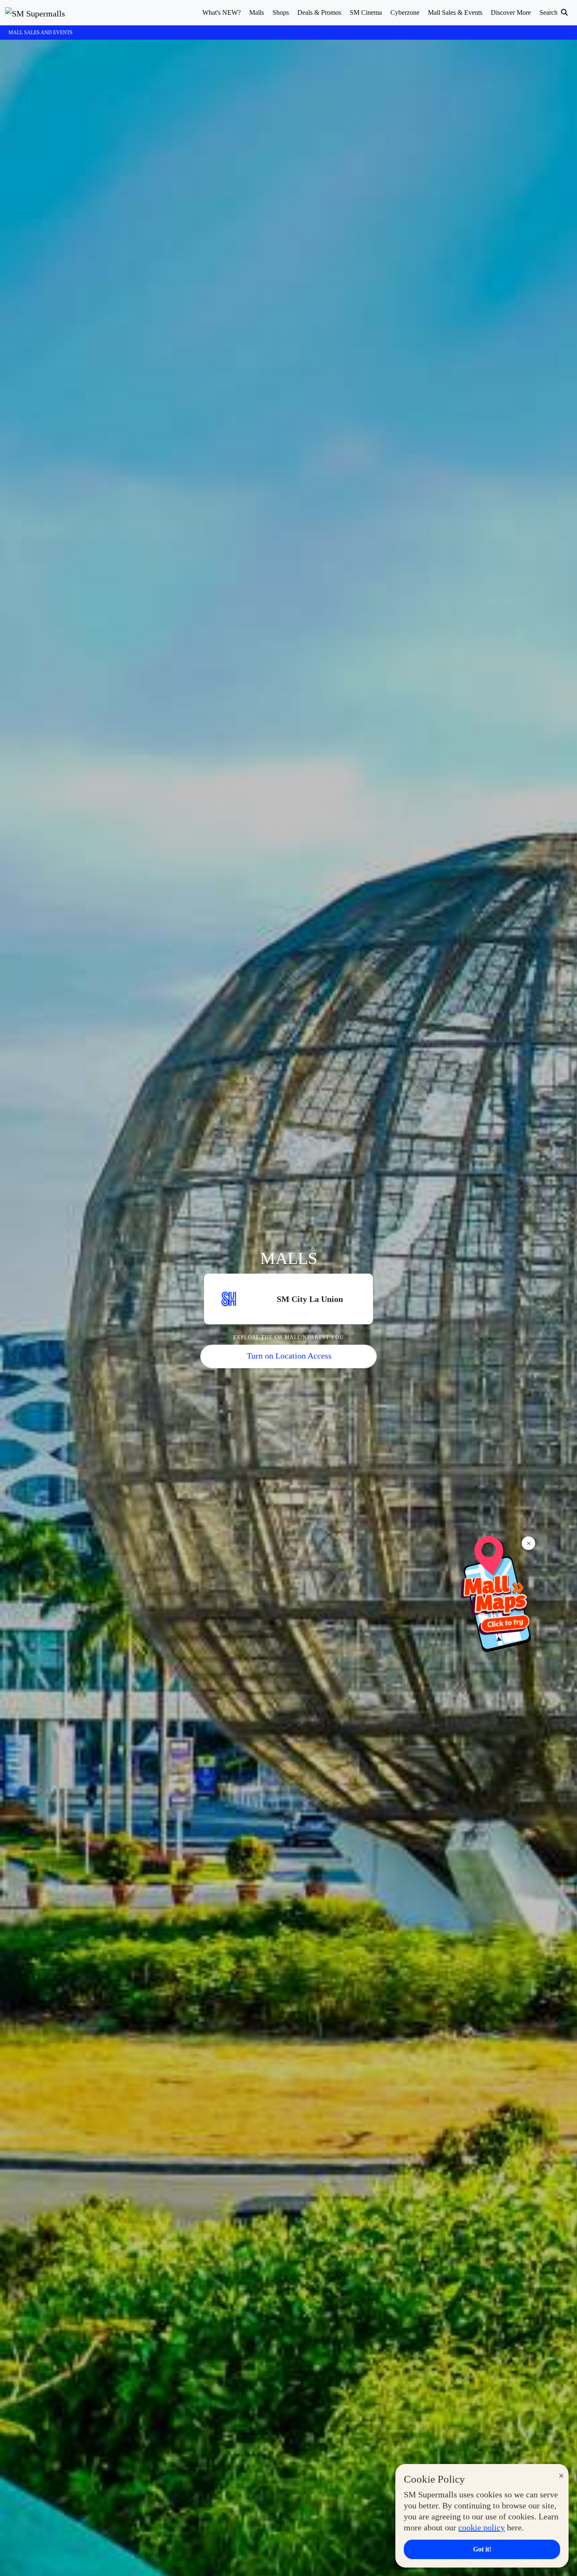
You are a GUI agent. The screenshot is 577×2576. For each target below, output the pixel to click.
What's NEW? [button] (222, 12)
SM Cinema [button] (366, 12)
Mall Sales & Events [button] (455, 12)
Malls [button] (257, 12)
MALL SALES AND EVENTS (41, 33)
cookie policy (482, 2527)
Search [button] (549, 12)
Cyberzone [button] (405, 12)
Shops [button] (281, 12)
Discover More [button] (511, 12)
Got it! (482, 2549)
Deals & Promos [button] (319, 12)
